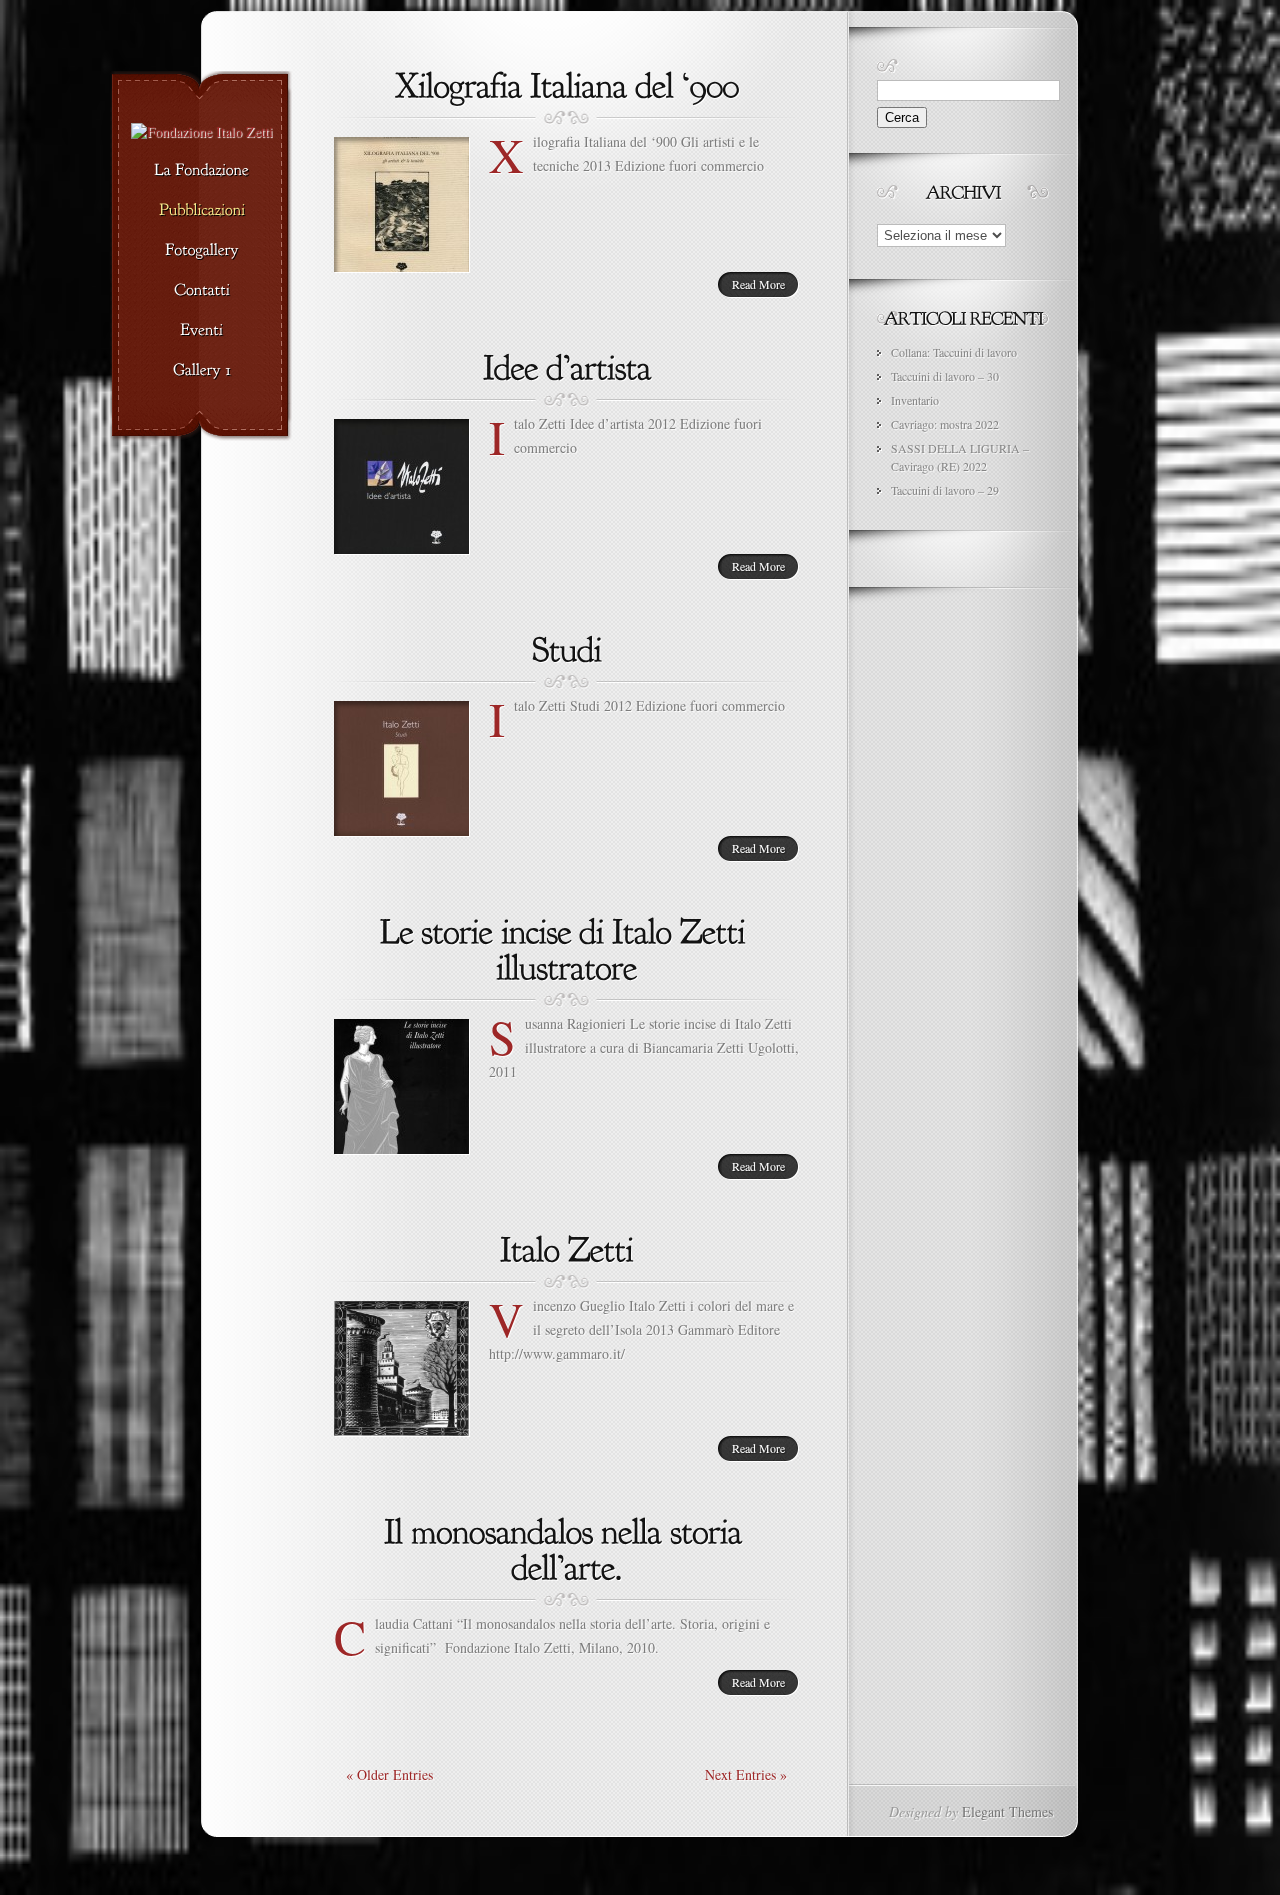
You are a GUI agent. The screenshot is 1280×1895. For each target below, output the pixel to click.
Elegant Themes (1007, 1811)
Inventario (915, 400)
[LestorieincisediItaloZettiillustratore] (566, 947)
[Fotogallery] (201, 251)
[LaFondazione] (201, 171)
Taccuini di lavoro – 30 (945, 376)
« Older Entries (389, 1774)
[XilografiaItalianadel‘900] (567, 83)
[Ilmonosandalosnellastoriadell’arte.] (567, 1547)
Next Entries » (746, 1774)
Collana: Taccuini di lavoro (954, 352)
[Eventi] (201, 331)
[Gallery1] (201, 371)
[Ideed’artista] (567, 365)
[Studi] (567, 647)
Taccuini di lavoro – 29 (945, 490)
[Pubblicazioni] (201, 211)
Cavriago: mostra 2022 (945, 424)
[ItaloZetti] (566, 1247)
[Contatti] (201, 291)
